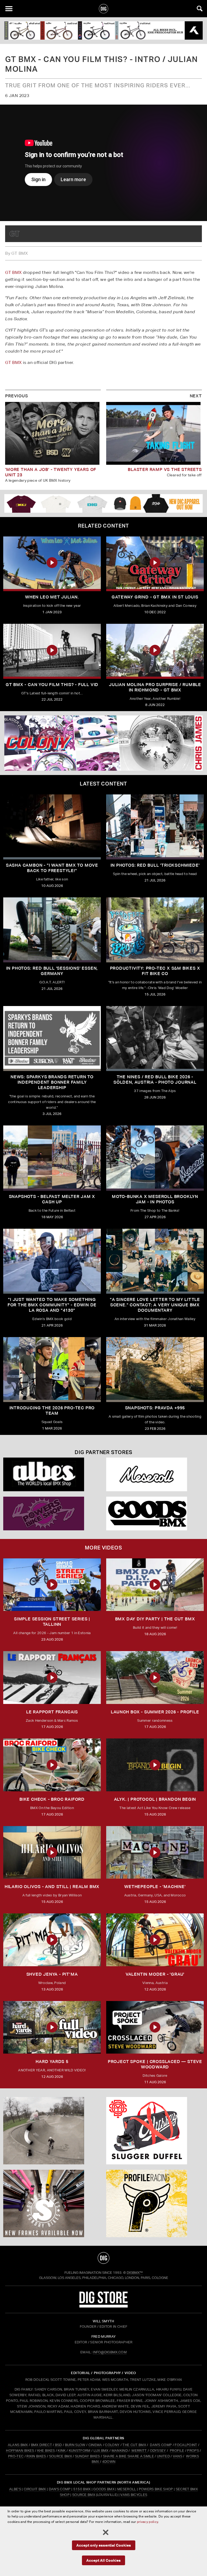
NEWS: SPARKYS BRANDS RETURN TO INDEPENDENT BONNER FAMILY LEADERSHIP (52, 1082)
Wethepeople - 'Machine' (155, 1887)
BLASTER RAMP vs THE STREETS (165, 469)
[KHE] (103, 30)
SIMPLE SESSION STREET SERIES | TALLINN (52, 1622)
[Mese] (155, 1474)
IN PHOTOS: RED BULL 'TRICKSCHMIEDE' (155, 865)
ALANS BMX (18, 2445)
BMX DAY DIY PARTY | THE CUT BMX (155, 1619)
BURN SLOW (75, 2445)
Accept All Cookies (103, 2560)
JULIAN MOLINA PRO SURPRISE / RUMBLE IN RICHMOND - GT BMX (155, 687)
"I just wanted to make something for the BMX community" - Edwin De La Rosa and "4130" (52, 1305)
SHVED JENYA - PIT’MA (52, 1974)
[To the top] (103, 2258)
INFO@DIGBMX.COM (110, 2352)
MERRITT (139, 2451)
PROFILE (177, 2451)
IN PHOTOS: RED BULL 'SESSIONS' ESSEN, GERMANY (52, 971)
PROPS (193, 2451)
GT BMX (13, 272)
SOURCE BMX (61, 2456)
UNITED (163, 2456)
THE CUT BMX (134, 2445)
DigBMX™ (135, 2273)
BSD (58, 2445)
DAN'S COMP (161, 2445)
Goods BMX (104, 2489)
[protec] (52, 2131)
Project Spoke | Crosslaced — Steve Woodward (155, 2064)
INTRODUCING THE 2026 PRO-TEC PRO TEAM (52, 1411)
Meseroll (127, 2489)
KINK (62, 2451)
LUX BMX (101, 2451)
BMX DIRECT (42, 2445)
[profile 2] (155, 2203)
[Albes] (52, 1474)
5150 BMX (82, 2489)
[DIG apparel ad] (103, 503)
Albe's (15, 2489)
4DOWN (109, 2462)
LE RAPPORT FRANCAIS (52, 1712)
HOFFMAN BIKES (20, 2451)
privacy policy (147, 2522)
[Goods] (155, 1513)
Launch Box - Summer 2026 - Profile (155, 1712)
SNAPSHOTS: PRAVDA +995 (155, 1408)
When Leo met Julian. (52, 597)
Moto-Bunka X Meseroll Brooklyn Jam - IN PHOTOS (155, 1199)
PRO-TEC (16, 2456)
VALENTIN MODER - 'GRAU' (155, 1974)
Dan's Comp (60, 2489)
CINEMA (95, 2445)
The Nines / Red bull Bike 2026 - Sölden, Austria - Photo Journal (155, 1079)
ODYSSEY (158, 2451)
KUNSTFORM (80, 2451)
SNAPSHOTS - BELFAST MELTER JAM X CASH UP (52, 1199)
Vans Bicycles (134, 2495)
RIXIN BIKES (36, 2456)
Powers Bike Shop (156, 2489)
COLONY (112, 2445)
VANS (177, 2456)
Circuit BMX (35, 2489)
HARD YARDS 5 (52, 2062)
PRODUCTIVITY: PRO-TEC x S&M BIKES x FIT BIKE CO (155, 971)
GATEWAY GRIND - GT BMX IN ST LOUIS (155, 597)
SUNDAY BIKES (87, 2456)
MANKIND (120, 2451)
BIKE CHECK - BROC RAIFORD (52, 1799)
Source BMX (84, 2495)
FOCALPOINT (186, 2445)
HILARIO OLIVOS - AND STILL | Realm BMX (52, 1887)
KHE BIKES (46, 2451)
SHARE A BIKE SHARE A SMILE (128, 2456)
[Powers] (52, 1513)
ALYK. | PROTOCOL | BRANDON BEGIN (155, 1799)
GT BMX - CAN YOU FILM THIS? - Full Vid (52, 685)
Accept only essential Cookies (104, 2545)
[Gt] (15, 234)
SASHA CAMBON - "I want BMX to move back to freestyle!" (52, 868)
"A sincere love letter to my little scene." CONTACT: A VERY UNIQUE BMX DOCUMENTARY (155, 1305)
